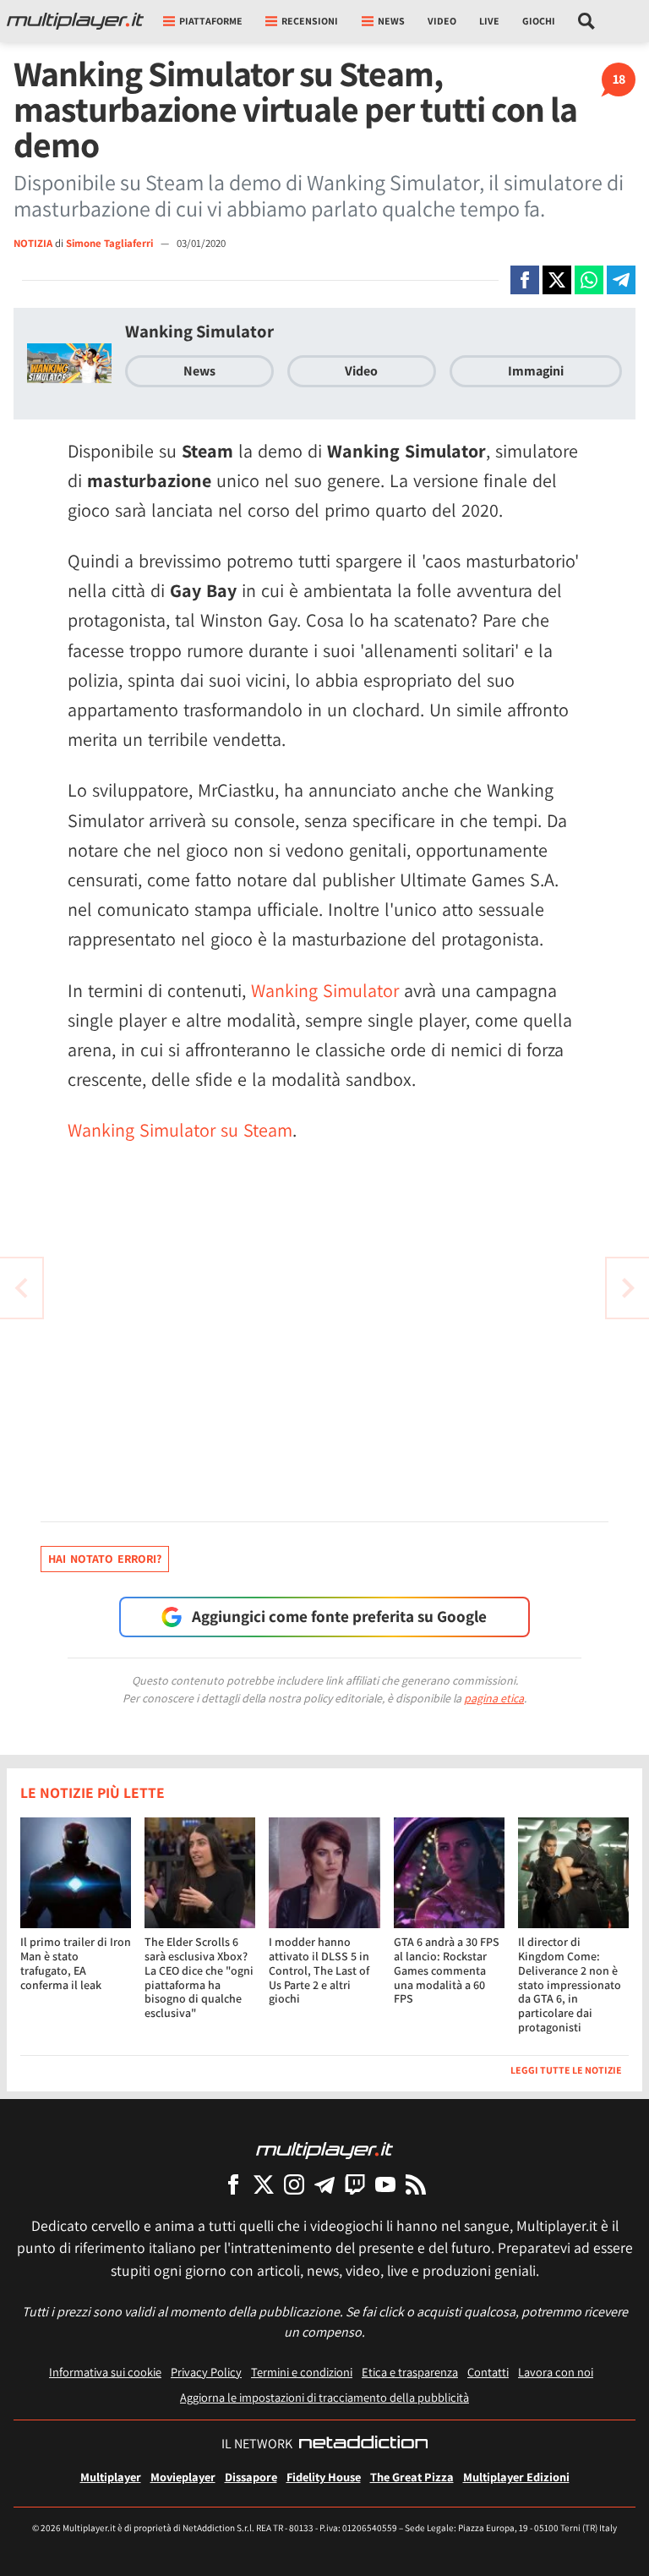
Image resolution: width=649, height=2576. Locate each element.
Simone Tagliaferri (111, 243)
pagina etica (494, 1698)
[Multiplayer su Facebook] (233, 2184)
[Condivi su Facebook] (525, 280)
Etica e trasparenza (410, 2372)
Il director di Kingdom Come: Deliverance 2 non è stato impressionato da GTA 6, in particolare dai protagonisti (570, 1984)
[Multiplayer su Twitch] (355, 2184)
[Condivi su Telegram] (621, 280)
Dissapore (251, 2477)
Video (442, 21)
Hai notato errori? (105, 1559)
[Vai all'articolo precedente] (628, 1288)
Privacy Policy (206, 2372)
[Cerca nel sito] (587, 21)
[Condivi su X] (557, 280)
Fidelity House (324, 2477)
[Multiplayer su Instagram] (294, 2184)
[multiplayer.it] (324, 2149)
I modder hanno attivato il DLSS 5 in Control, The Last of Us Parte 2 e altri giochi (319, 1970)
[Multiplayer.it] (75, 21)
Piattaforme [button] (211, 21)
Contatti (488, 2372)
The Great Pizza (412, 2477)
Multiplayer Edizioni (516, 2477)
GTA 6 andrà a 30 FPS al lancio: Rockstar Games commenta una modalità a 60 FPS (447, 1970)
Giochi (539, 21)
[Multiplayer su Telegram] (324, 2184)
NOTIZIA (33, 243)
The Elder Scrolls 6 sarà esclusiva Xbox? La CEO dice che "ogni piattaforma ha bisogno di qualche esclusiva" (199, 1977)
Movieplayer (183, 2477)
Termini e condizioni (302, 2372)
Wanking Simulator (199, 331)
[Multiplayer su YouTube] (385, 2184)
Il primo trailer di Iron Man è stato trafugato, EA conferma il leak (76, 1963)
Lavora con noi (556, 2372)
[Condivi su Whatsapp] (589, 280)
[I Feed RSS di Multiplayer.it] (416, 2184)
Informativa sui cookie (105, 2372)
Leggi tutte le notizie (566, 2070)
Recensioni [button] (310, 21)
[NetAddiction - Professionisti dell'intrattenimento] (363, 2444)
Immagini (536, 371)
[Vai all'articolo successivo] (21, 1288)
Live (489, 21)
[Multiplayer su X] (264, 2184)
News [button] (391, 21)
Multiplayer (111, 2477)
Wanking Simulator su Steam (180, 1130)
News (199, 371)
